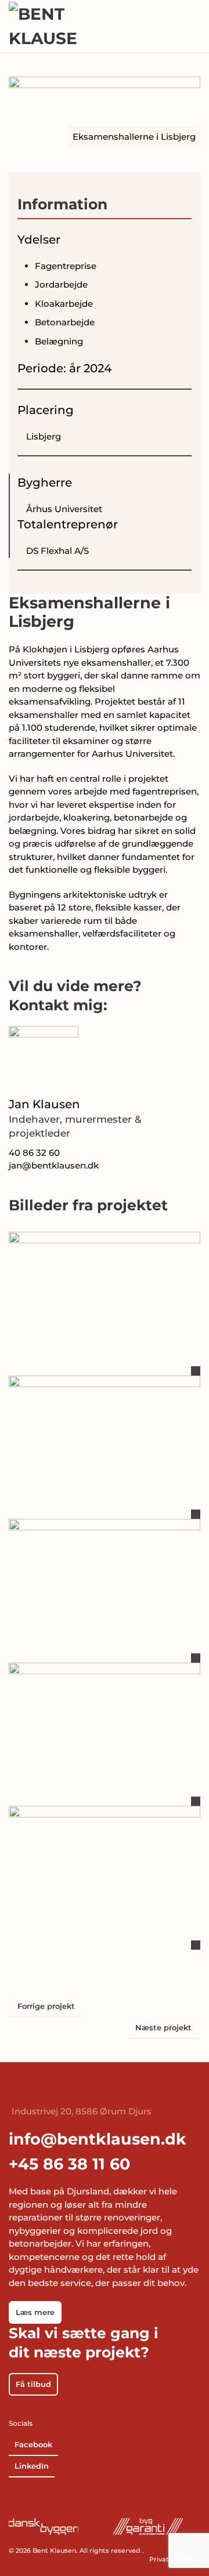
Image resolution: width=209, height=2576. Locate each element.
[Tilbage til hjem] (44, 26)
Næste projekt (163, 2027)
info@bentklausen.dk (98, 2139)
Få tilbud (33, 2384)
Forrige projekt (46, 2006)
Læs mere (35, 2312)
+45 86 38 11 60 (69, 2164)
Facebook (33, 2444)
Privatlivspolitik (175, 2559)
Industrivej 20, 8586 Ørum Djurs (82, 2111)
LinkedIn (32, 2466)
